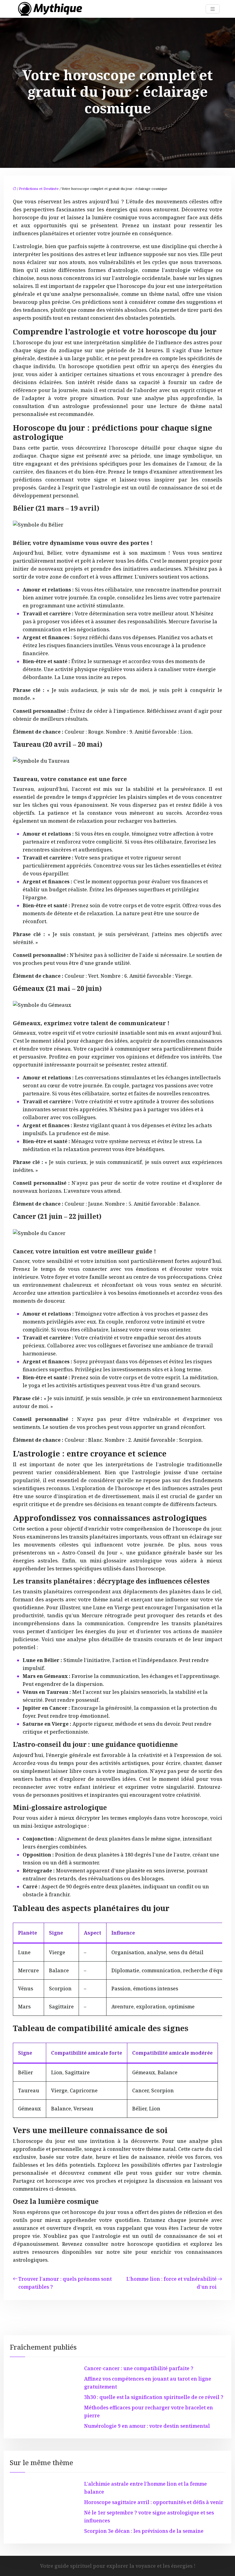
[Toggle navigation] (213, 9)
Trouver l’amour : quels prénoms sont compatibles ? (65, 2283)
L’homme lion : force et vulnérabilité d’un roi (172, 2283)
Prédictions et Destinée (39, 189)
